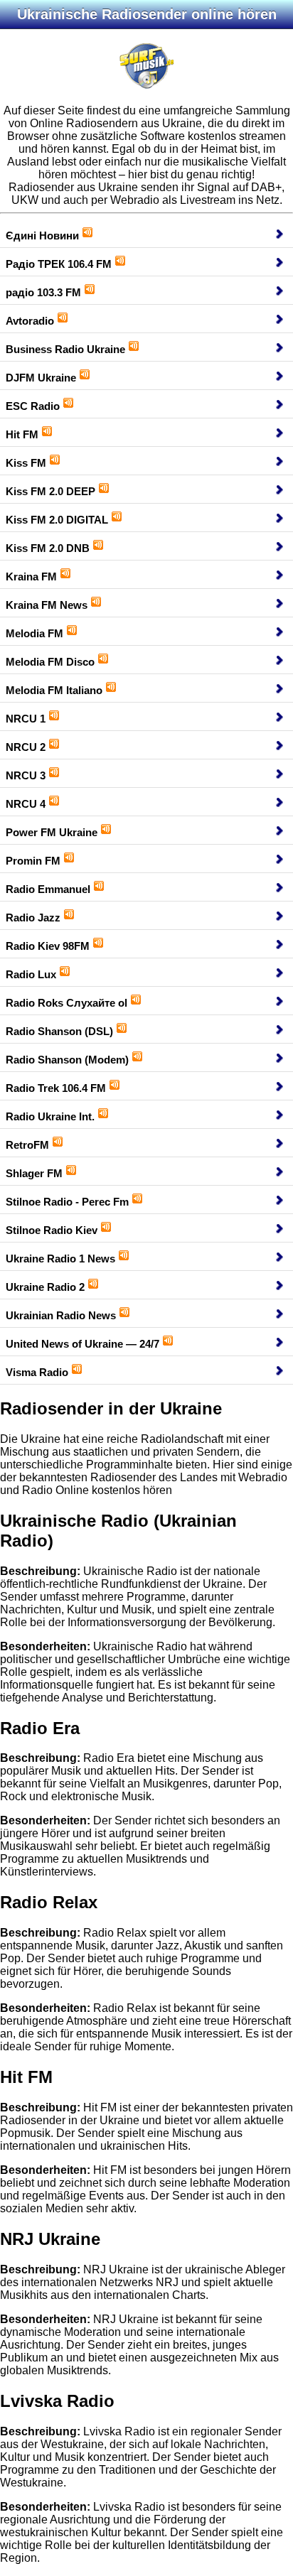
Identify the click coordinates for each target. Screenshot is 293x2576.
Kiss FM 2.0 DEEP (50, 491)
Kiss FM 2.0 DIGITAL (57, 520)
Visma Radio (37, 1372)
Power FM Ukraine (52, 832)
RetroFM (27, 1145)
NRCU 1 (26, 719)
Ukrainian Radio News (61, 1315)
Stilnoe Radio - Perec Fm (67, 1202)
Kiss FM (26, 463)
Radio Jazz (33, 918)
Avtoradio (30, 321)
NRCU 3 (26, 775)
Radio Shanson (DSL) (59, 1031)
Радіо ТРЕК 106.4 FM (59, 264)
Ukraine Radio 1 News (60, 1259)
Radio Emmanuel (48, 889)
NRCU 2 (26, 747)
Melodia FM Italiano (54, 690)
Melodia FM (34, 633)
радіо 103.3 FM (43, 292)
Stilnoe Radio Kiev (52, 1230)
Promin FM (33, 861)
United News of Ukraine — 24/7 (82, 1344)
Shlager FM (34, 1173)
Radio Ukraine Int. (50, 1116)
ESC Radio (33, 406)
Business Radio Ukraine (65, 349)
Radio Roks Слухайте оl (66, 1003)
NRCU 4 (26, 804)
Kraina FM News (47, 605)
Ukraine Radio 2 (45, 1287)
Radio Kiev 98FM (48, 946)
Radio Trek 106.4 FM (56, 1088)
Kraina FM (31, 577)
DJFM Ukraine (41, 378)
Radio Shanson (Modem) (67, 1060)
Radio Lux (31, 974)
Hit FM (22, 434)
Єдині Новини (42, 236)
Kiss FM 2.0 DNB (48, 548)
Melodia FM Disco (50, 662)
